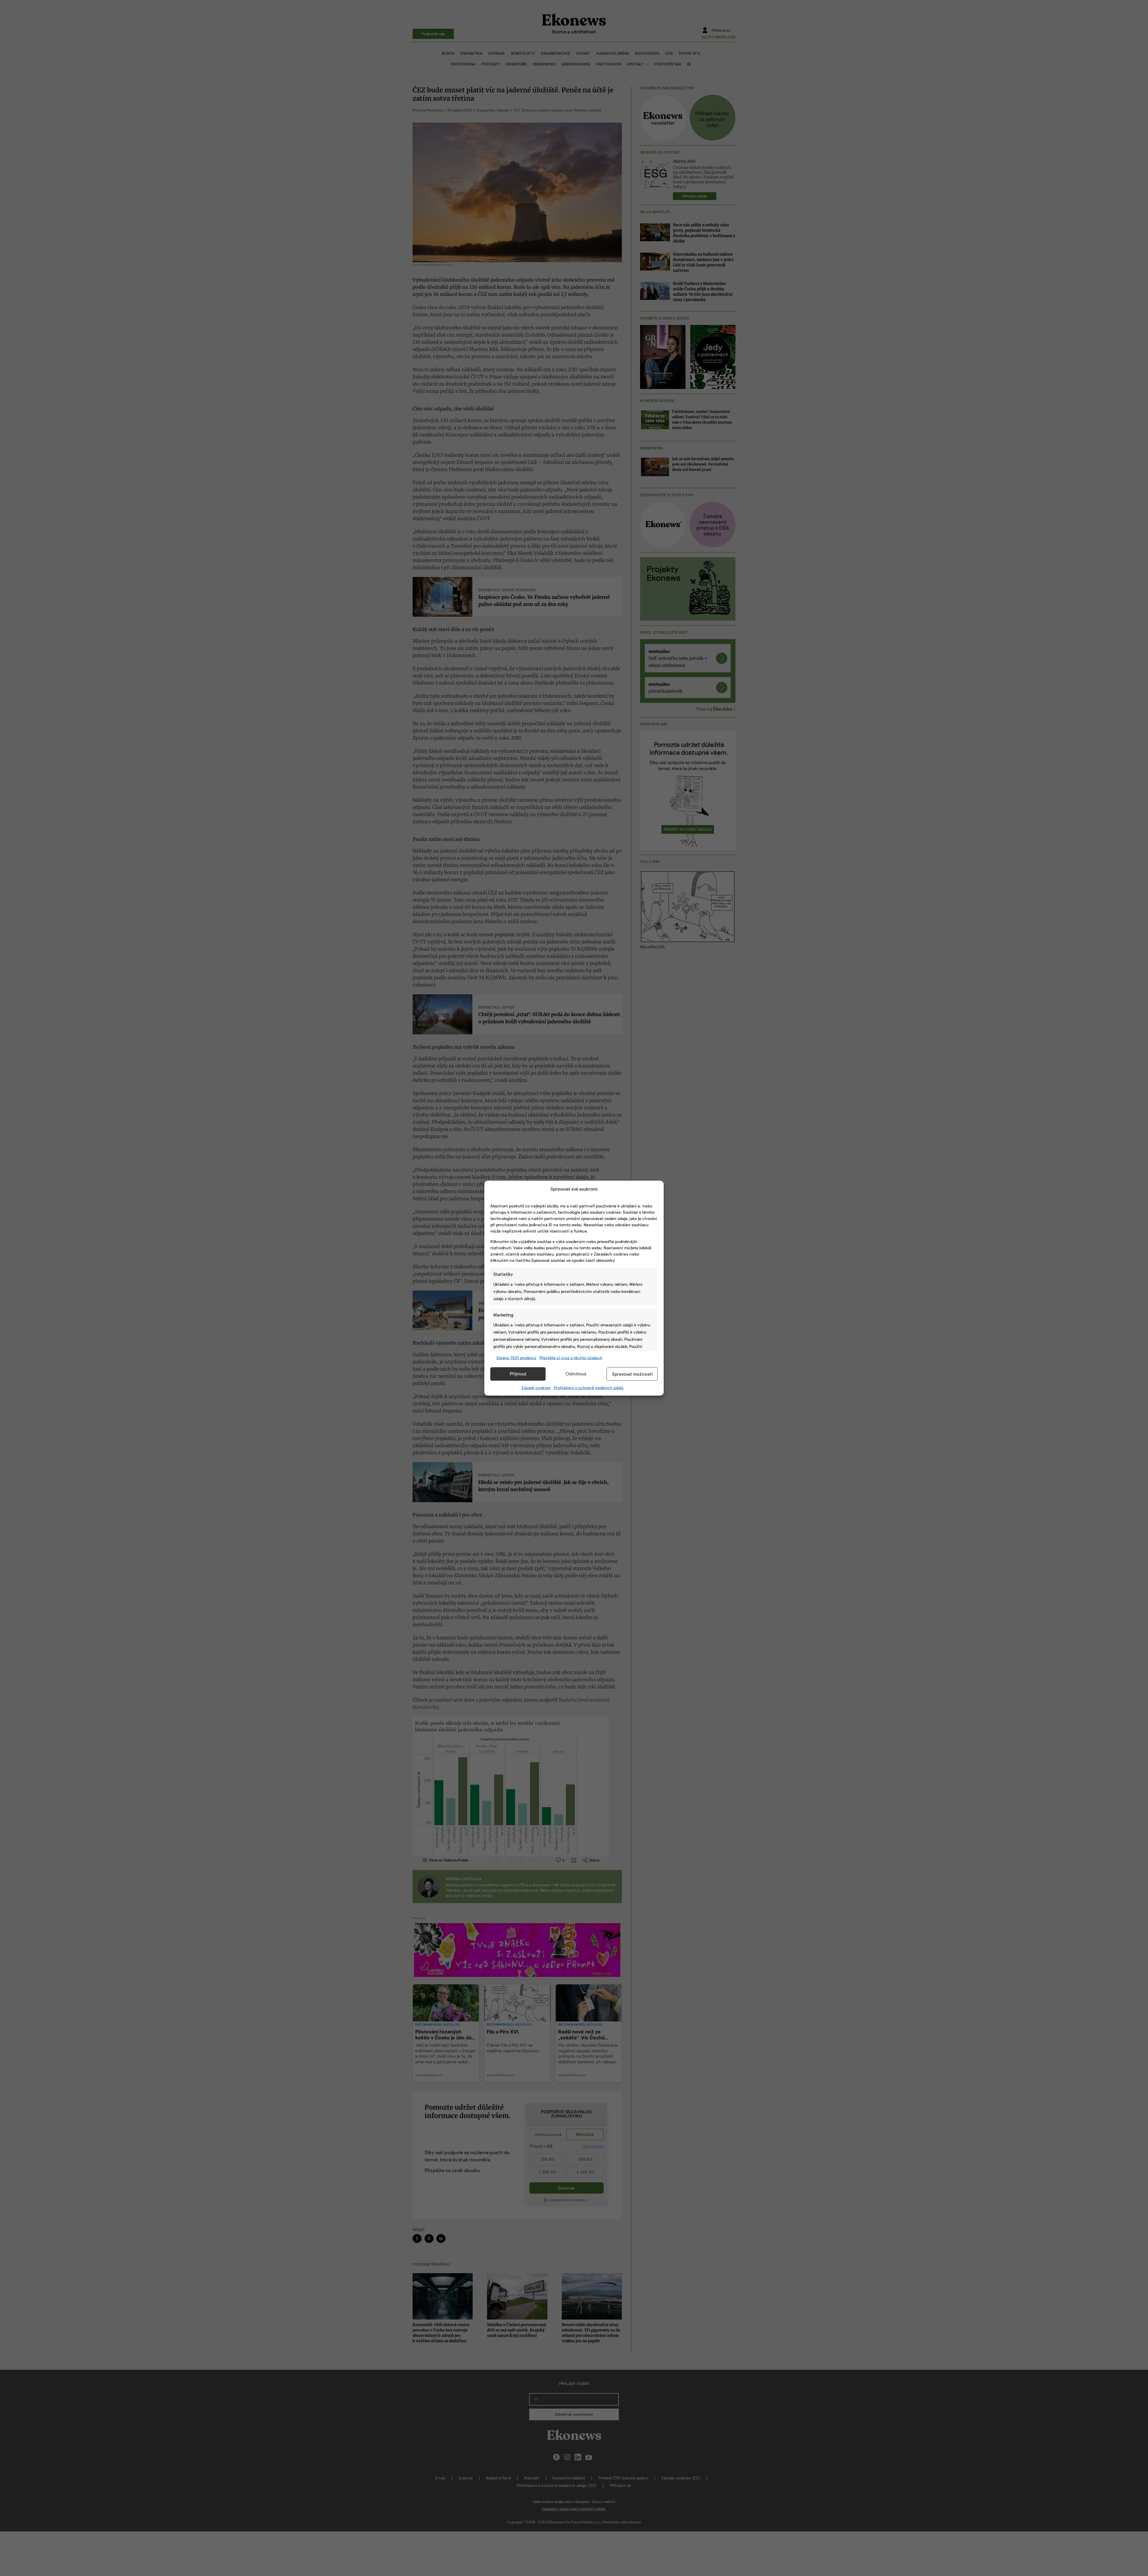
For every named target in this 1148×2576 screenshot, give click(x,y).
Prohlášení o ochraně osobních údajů (589, 1387)
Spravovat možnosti (632, 1374)
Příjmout (518, 1374)
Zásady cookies (536, 1387)
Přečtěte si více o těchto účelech (571, 1357)
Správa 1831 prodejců (516, 1357)
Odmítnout (576, 1374)
